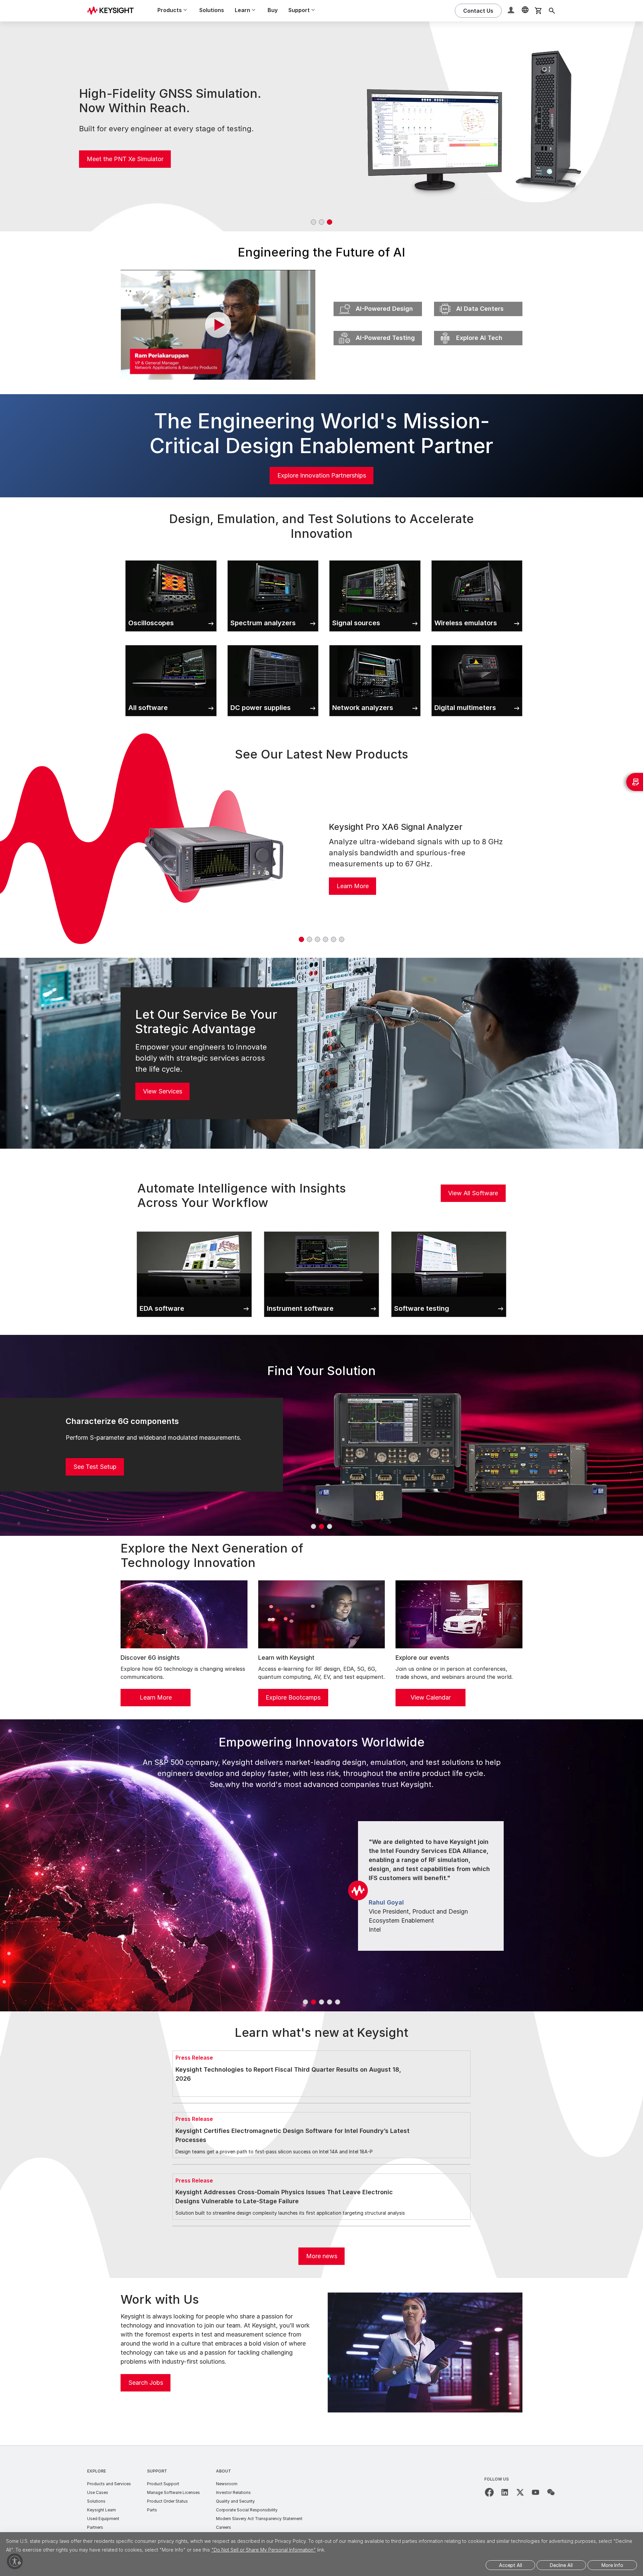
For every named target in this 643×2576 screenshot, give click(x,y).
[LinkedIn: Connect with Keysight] (505, 2492)
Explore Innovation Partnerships (322, 475)
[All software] (171, 644)
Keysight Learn (101, 2510)
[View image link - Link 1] (214, 857)
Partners (95, 2527)
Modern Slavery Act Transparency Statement (259, 2519)
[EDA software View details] (194, 1230)
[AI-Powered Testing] (378, 329)
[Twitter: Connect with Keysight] (520, 2492)
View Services (163, 1091)
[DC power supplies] (273, 644)
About (224, 2471)
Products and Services (109, 2484)
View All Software (473, 1193)
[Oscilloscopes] (171, 559)
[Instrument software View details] (321, 1230)
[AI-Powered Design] (378, 300)
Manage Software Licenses (173, 2492)
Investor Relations (233, 2492)
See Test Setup (95, 1467)
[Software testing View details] (449, 1230)
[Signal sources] (375, 559)
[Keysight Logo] (113, 11)
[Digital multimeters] (477, 644)
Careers (224, 2527)
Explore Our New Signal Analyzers (134, 157)
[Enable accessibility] (15, 2561)
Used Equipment (103, 2519)
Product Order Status (167, 2501)
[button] (512, 11)
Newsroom (227, 2484)
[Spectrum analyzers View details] (273, 559)
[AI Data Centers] (478, 300)
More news (322, 2256)
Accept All (511, 2565)
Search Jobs (146, 2383)
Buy (273, 10)
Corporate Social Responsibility (247, 2510)
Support (157, 2471)
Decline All (561, 2565)
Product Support (163, 2484)
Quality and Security (235, 2501)
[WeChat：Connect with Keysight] (551, 2492)
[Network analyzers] (375, 644)
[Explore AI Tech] (478, 329)
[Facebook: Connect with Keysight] (489, 2492)
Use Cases (98, 2492)
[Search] (552, 11)
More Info (612, 2565)
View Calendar (431, 1697)
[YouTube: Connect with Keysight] (535, 2492)
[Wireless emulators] (477, 559)
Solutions (212, 10)
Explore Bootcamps (293, 1697)
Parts (152, 2510)
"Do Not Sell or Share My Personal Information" (264, 2550)
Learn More (353, 886)
